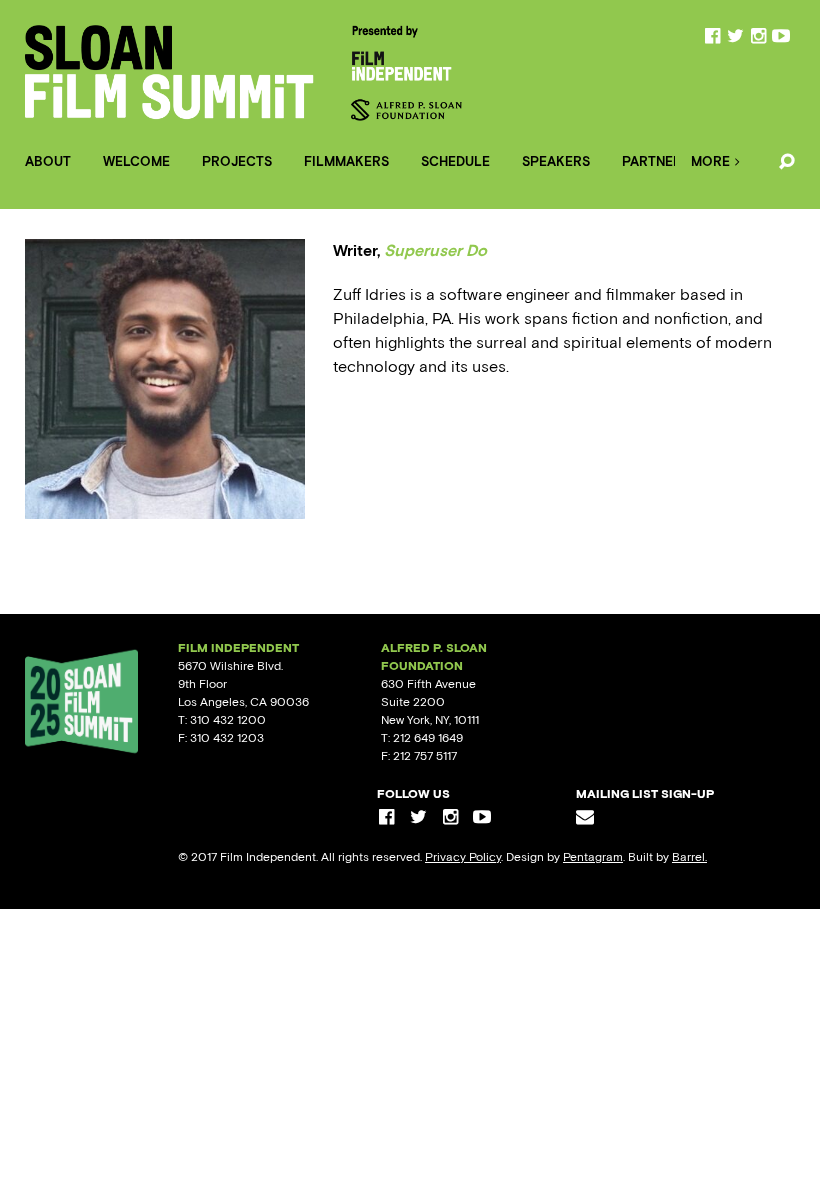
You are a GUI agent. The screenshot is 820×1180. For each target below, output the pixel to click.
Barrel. (689, 857)
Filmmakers (346, 161)
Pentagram (593, 857)
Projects (237, 161)
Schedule (455, 161)
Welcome (136, 161)
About (48, 161)
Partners (656, 161)
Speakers (556, 161)
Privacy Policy (463, 857)
